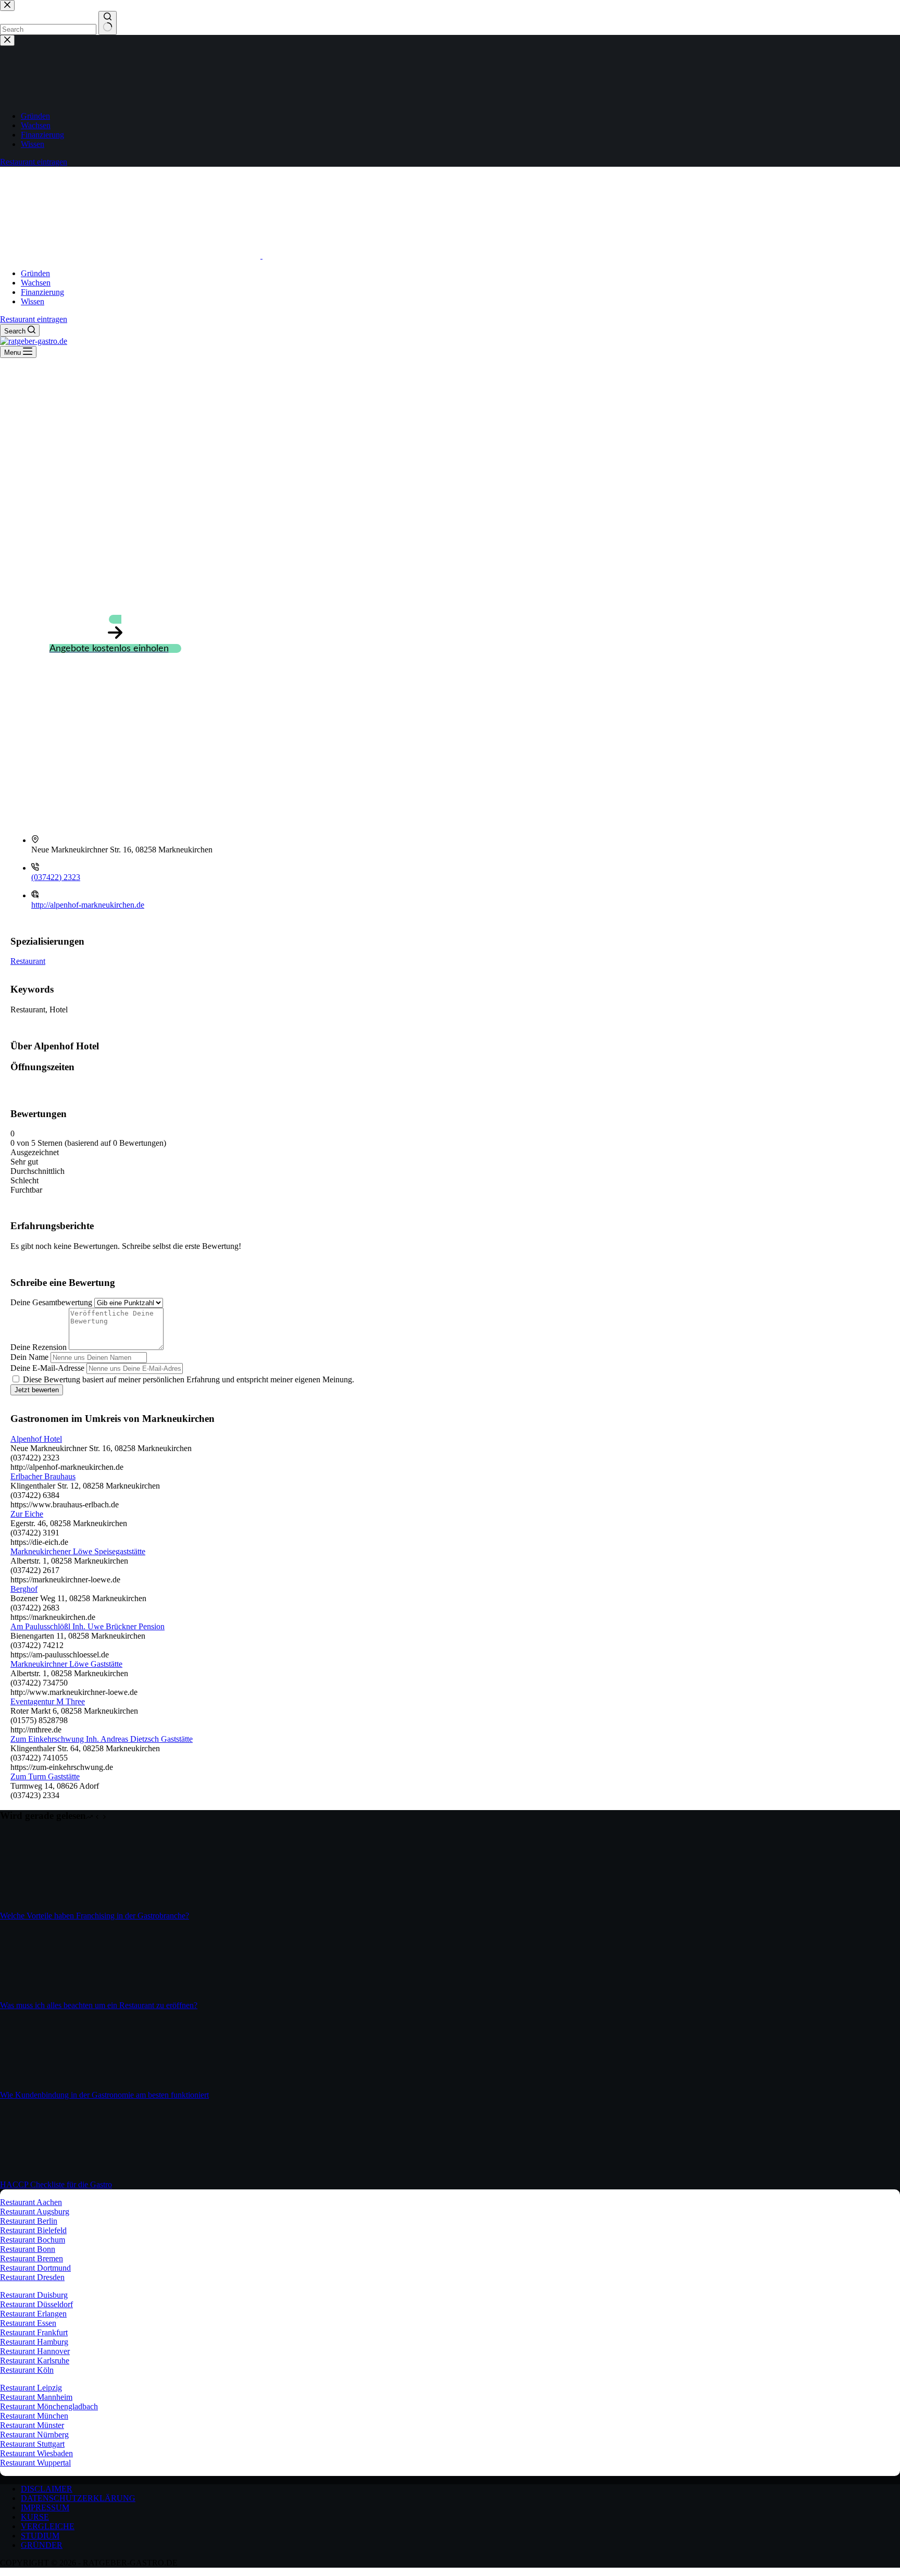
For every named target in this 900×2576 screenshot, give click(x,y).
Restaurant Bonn (28, 2249)
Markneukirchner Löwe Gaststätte (66, 1664)
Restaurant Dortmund (35, 2268)
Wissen (33, 301)
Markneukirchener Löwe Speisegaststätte (78, 1551)
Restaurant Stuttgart (32, 2444)
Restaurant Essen (28, 2323)
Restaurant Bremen (32, 2258)
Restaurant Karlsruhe (35, 2361)
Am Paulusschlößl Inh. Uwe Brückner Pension (87, 1626)
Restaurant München (34, 2416)
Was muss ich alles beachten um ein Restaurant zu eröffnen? (99, 2005)
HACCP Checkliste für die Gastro (56, 2184)
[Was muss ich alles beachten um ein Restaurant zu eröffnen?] (39, 1996)
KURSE (35, 2517)
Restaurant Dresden (32, 2277)
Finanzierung (42, 292)
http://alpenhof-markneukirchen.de (88, 905)
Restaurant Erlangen (33, 2314)
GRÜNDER (42, 2545)
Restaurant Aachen (31, 2202)
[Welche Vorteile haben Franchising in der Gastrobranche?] (39, 1906)
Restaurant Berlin (29, 2221)
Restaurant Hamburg (34, 2342)
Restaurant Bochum (33, 2240)
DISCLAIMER (47, 2489)
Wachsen (36, 283)
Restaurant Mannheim (36, 2397)
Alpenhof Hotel (36, 1439)
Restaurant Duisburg (34, 2295)
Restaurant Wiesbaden (36, 2453)
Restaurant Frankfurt (34, 2332)
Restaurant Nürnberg (34, 2435)
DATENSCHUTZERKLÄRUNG (78, 2498)
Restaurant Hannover (35, 2351)
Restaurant (28, 961)
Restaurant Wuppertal (35, 2463)
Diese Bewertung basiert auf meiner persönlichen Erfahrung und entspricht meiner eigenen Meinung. (189, 1379)
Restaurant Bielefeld (33, 2230)
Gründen (35, 273)
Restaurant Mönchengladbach (49, 2406)
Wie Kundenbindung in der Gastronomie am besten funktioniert (104, 2095)
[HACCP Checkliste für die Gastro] (39, 2175)
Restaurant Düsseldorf (36, 2304)
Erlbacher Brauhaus (43, 1476)
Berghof (24, 1589)
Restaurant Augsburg (35, 2212)
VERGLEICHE (48, 2526)
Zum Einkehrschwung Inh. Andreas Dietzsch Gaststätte (102, 1739)
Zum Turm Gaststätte (45, 1776)
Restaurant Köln (27, 2370)
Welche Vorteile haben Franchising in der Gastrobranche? (95, 1916)
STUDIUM (40, 2536)
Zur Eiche (27, 1514)
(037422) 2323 (56, 877)
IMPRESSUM (45, 2507)
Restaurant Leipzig (31, 2388)
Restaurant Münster (32, 2425)
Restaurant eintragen (34, 319)
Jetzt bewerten (37, 1390)
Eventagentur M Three (48, 1701)
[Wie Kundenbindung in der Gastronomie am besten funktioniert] (39, 2085)
